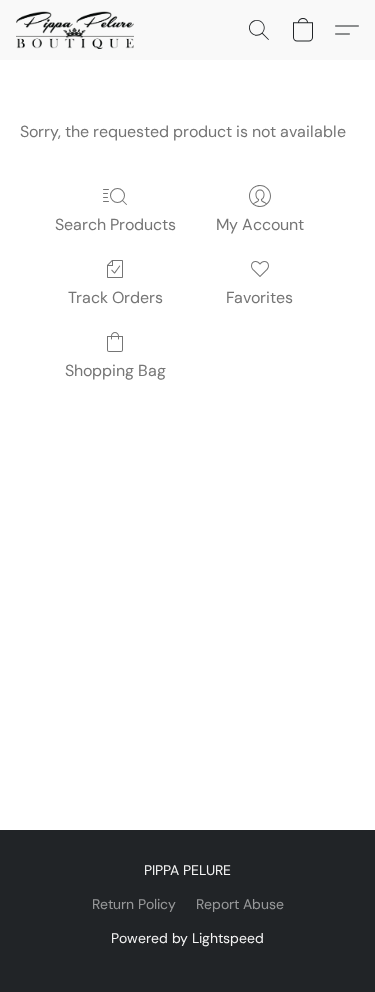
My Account (260, 224)
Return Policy (134, 904)
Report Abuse (240, 904)
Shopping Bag (115, 370)
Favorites (259, 297)
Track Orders (115, 297)
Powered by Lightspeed (187, 938)
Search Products (115, 224)
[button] (78, 30)
